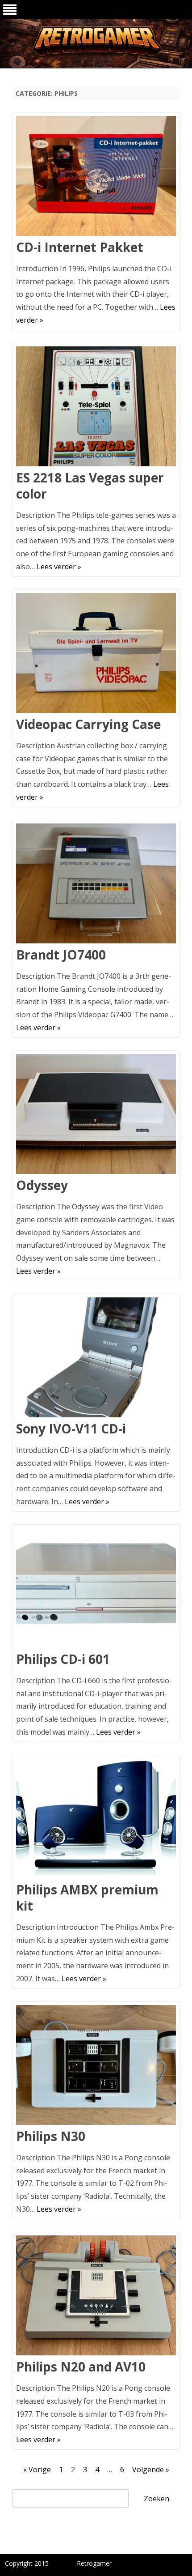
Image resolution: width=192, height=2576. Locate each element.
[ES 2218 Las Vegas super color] (96, 408)
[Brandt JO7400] (96, 885)
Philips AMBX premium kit (87, 1898)
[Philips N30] (96, 2067)
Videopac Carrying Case (88, 724)
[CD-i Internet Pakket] (96, 178)
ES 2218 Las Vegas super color (90, 486)
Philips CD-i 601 (63, 1659)
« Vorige (37, 2469)
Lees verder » (59, 567)
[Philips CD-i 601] (96, 1590)
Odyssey (42, 1185)
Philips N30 (51, 2136)
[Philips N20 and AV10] (96, 2297)
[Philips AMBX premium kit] (96, 1820)
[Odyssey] (96, 1116)
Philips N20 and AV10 (81, 2367)
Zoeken (157, 2499)
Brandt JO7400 (61, 955)
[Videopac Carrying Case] (96, 655)
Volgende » (151, 2469)
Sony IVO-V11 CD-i (71, 1429)
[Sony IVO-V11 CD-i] (96, 1359)
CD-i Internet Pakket (80, 247)
